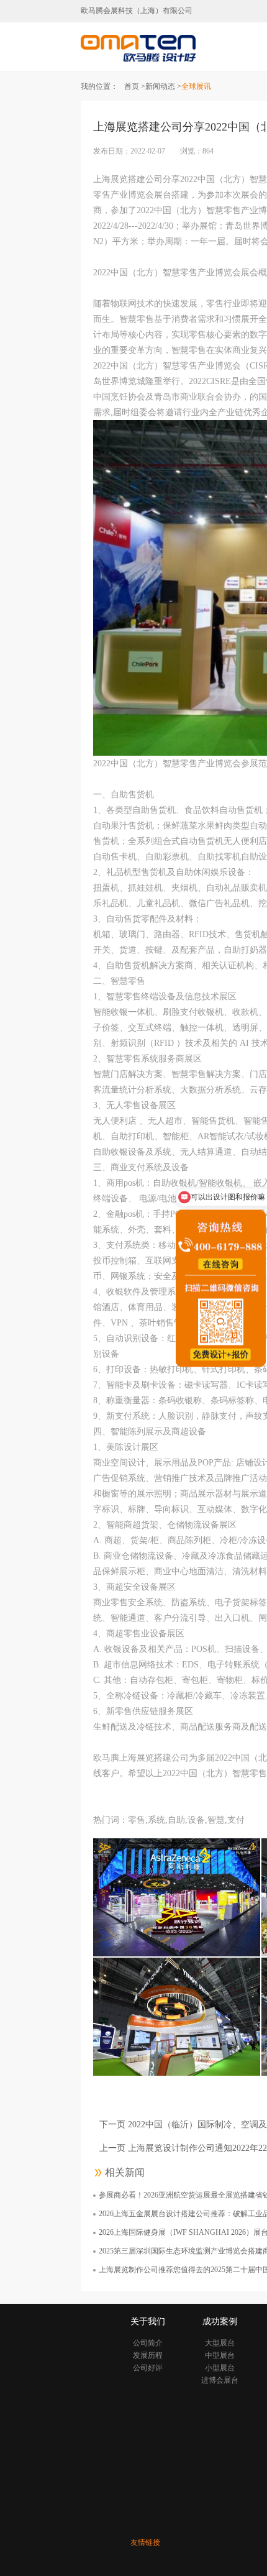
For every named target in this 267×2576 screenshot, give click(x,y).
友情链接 (145, 2542)
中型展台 (220, 2355)
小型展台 (220, 2368)
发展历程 (148, 2355)
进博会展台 (220, 2380)
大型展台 (220, 2343)
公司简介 (148, 2343)
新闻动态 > (163, 86)
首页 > (135, 86)
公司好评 (148, 2368)
